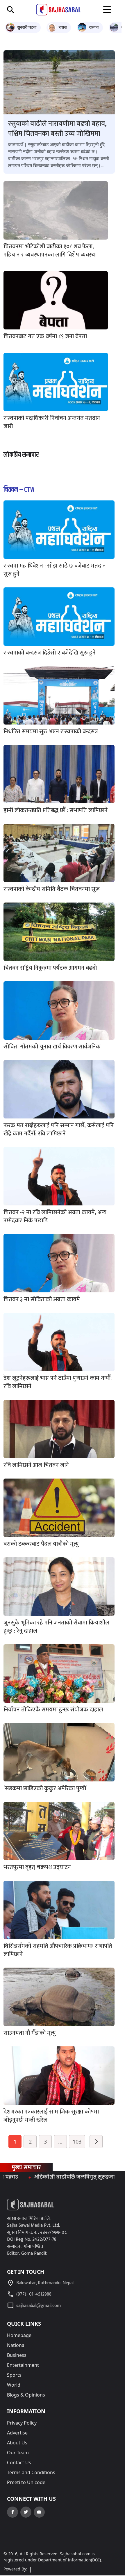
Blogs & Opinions (26, 2395)
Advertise (17, 2433)
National (16, 2345)
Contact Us (19, 2462)
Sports (14, 2375)
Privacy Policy (22, 2423)
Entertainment (23, 2365)
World (14, 2385)
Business (17, 2355)
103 (77, 2142)
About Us (17, 2443)
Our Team (18, 2453)
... (60, 2142)
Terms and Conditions (31, 2472)
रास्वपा (94, 27)
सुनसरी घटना (27, 27)
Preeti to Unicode (26, 2482)
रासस (63, 27)
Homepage (19, 2335)
